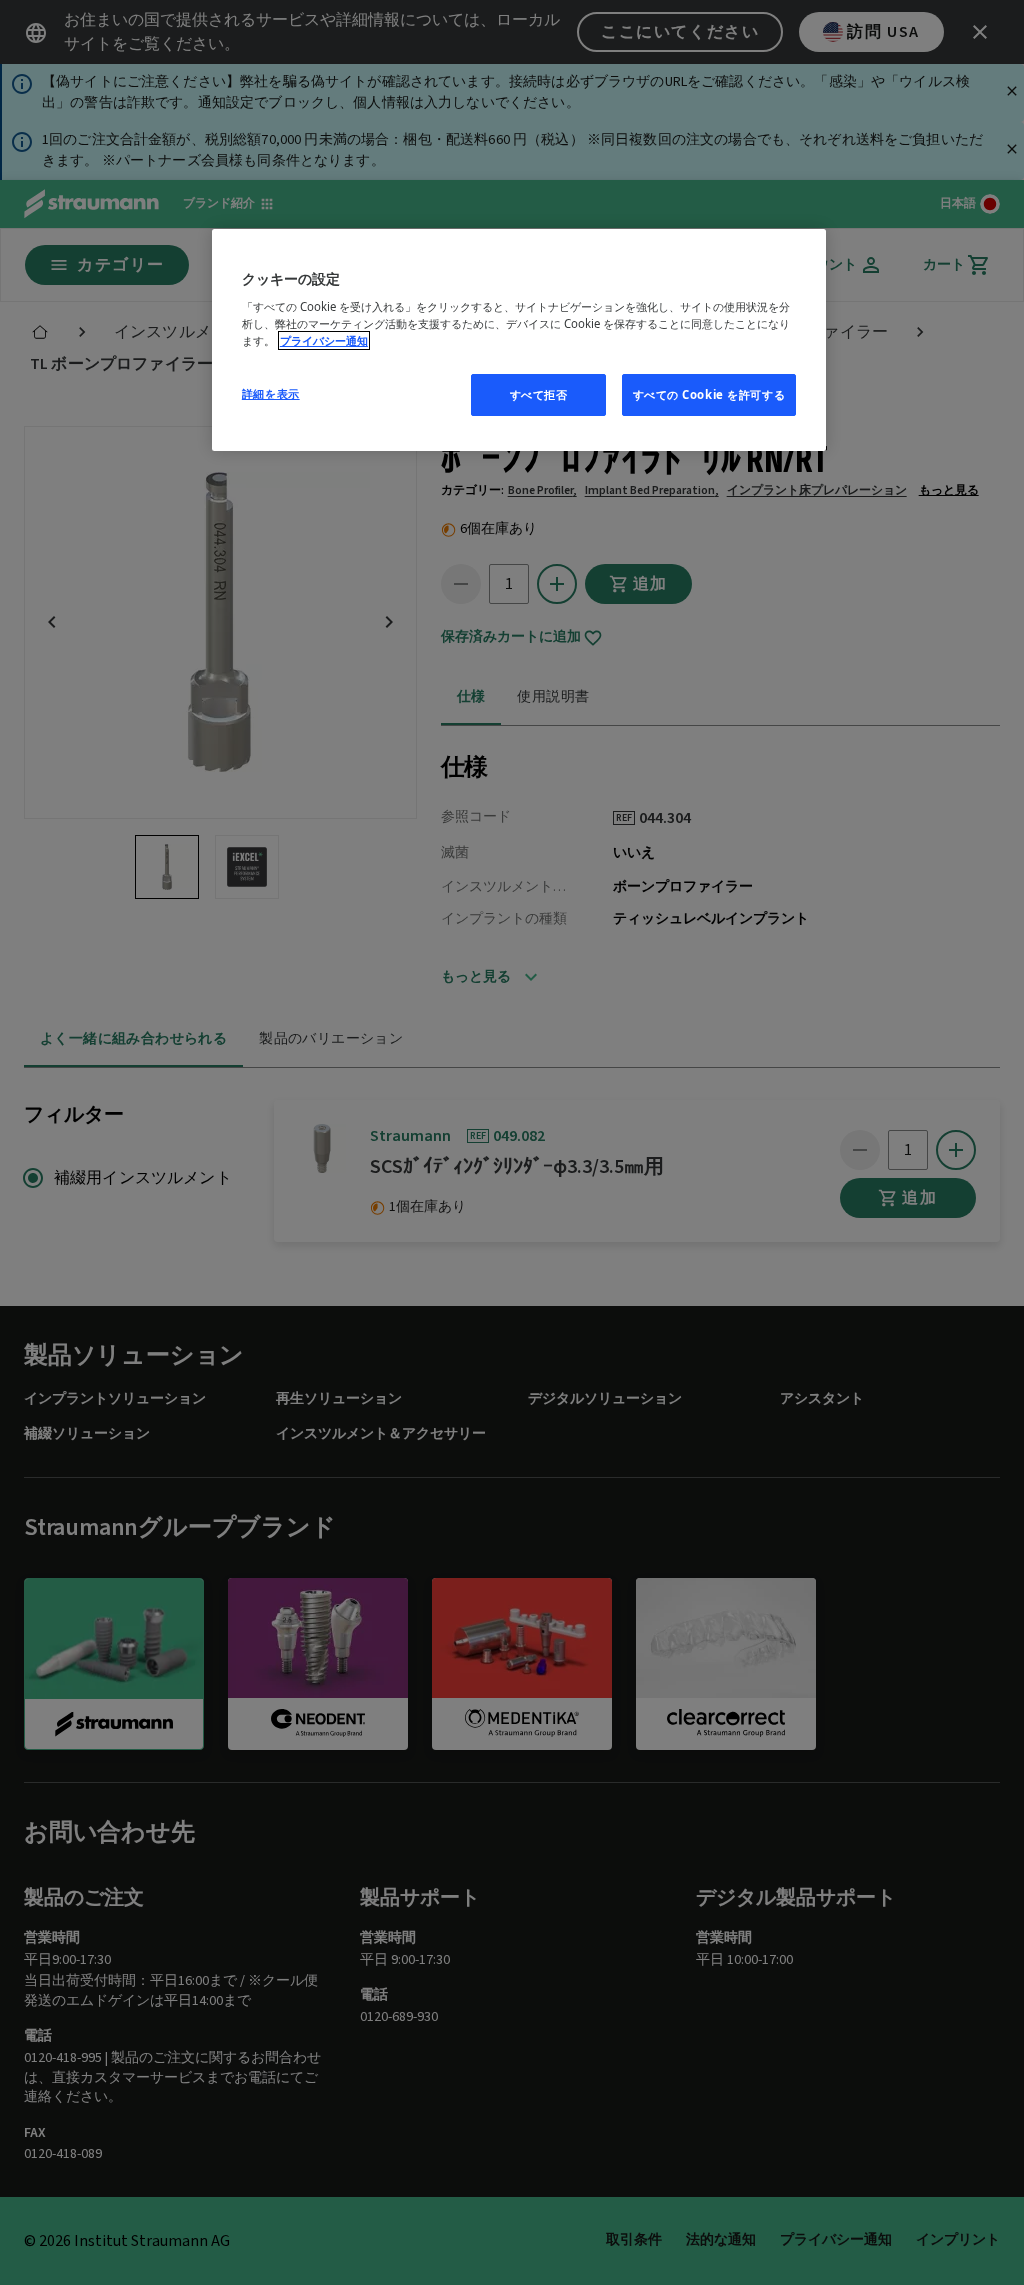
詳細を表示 (271, 393)
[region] (519, 340)
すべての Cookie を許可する (709, 394)
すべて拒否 (539, 394)
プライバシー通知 (324, 340)
